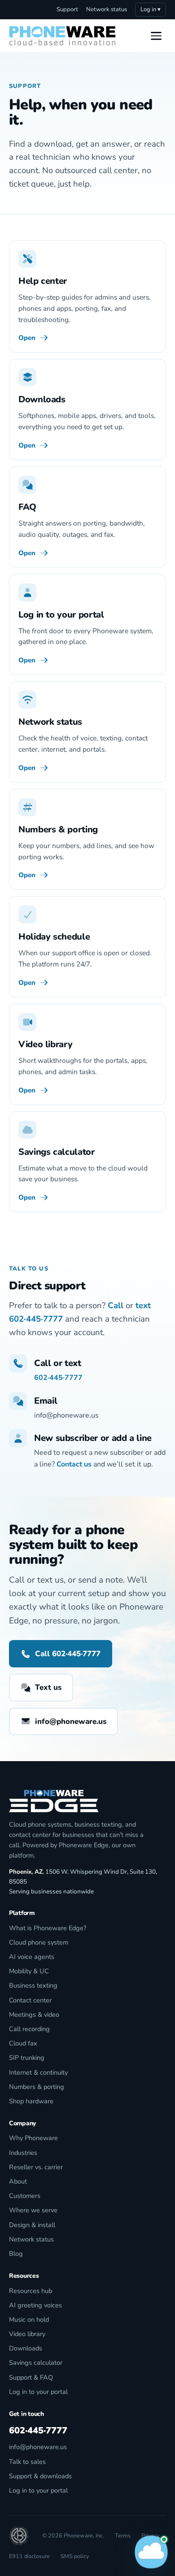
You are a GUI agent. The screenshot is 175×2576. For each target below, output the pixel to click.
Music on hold (29, 2319)
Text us (48, 1687)
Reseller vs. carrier (36, 2167)
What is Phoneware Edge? (48, 1928)
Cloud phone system (39, 1942)
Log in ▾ (151, 9)
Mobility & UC (29, 1971)
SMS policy (75, 2556)
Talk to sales (27, 2462)
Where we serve (33, 2210)
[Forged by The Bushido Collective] (19, 2536)
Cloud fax (23, 2043)
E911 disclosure (29, 2556)
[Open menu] (156, 36)
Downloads (26, 2348)
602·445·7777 (36, 1319)
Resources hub (31, 2291)
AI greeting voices (35, 2305)
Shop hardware (31, 2101)
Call (116, 1305)
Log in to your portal (38, 2392)
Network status (107, 9)
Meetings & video (34, 2015)
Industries (23, 2153)
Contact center (30, 2000)
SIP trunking (27, 2058)
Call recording (29, 2029)
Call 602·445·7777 (68, 1654)
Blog (16, 2254)
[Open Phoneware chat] (151, 2552)
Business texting (33, 1985)
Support (67, 9)
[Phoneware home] (62, 36)
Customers (25, 2196)
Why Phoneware (33, 2138)
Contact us (74, 1464)
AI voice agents (32, 1957)
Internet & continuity (38, 2072)
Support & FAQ (31, 2377)
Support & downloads (40, 2476)
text (143, 1305)
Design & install (32, 2225)
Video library (27, 2334)
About (18, 2181)
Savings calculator (36, 2363)
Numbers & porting (37, 2087)
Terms (123, 2535)
